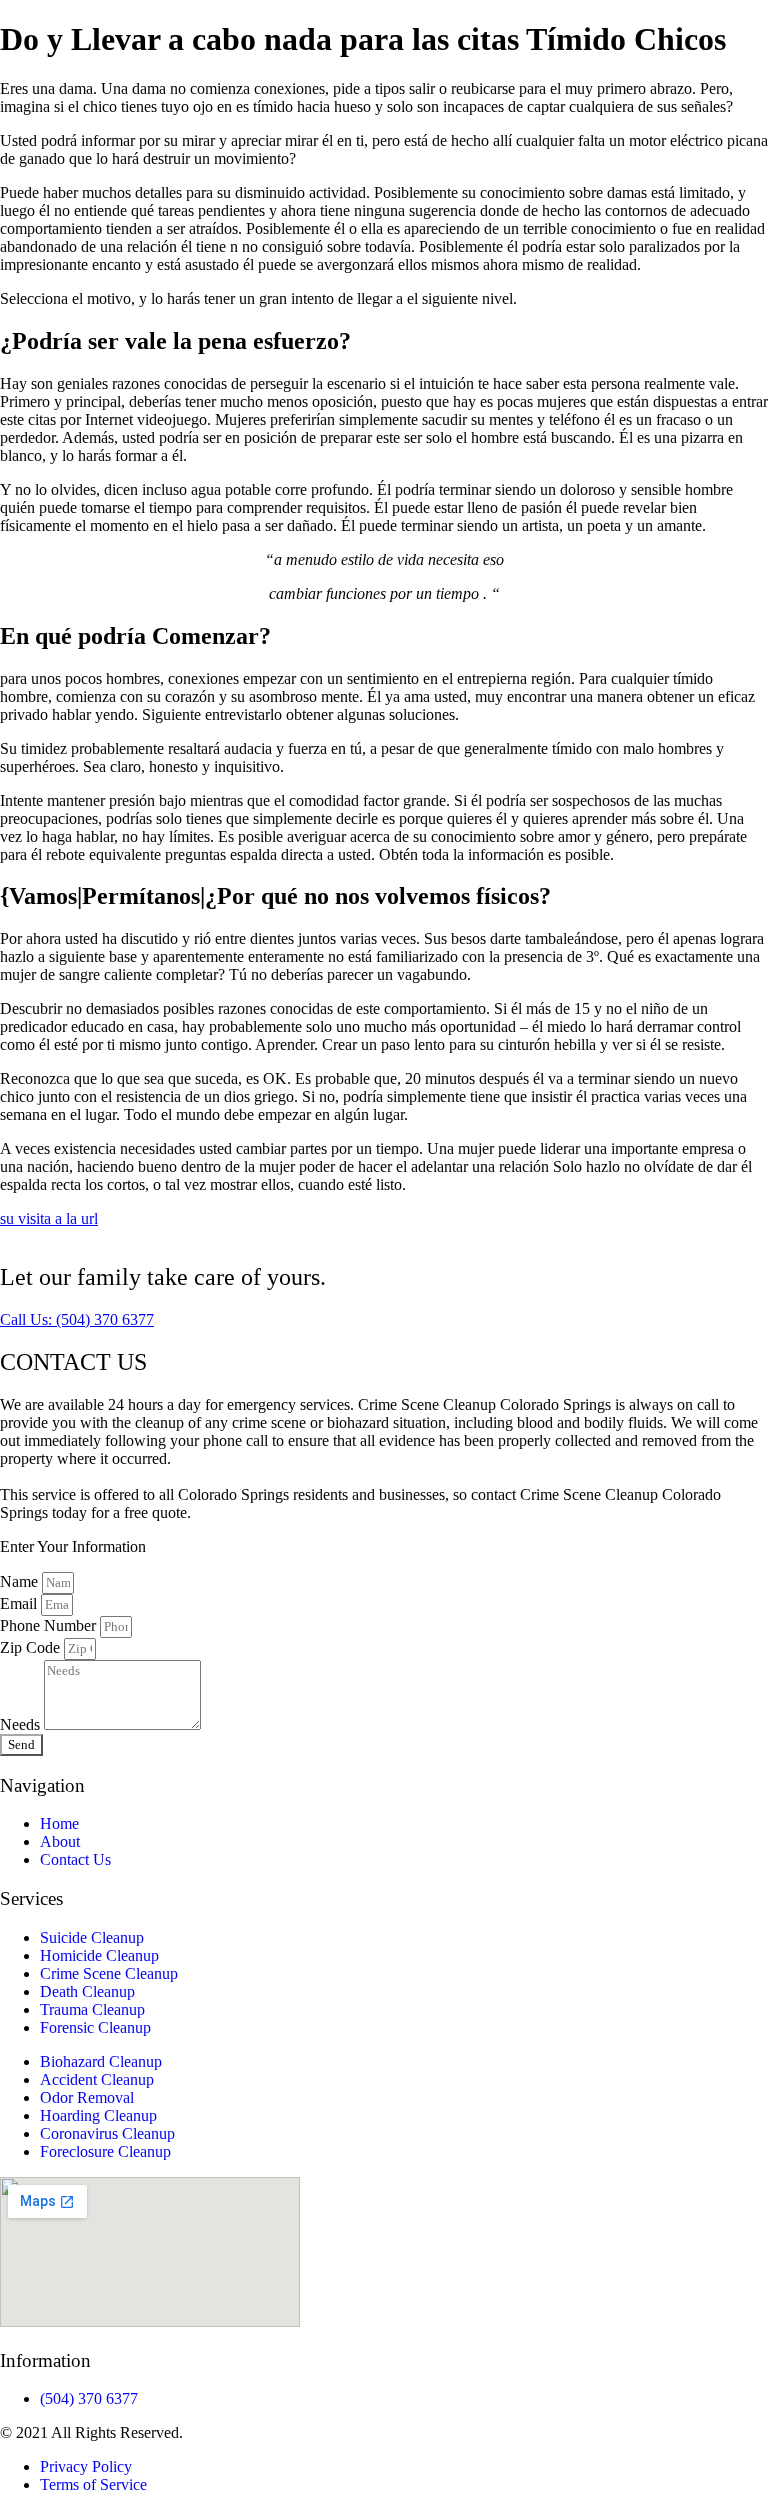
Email (20, 1603)
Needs (22, 1724)
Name (21, 1581)
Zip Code (32, 1647)
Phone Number (50, 1625)
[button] (77, 1319)
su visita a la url (49, 1218)
